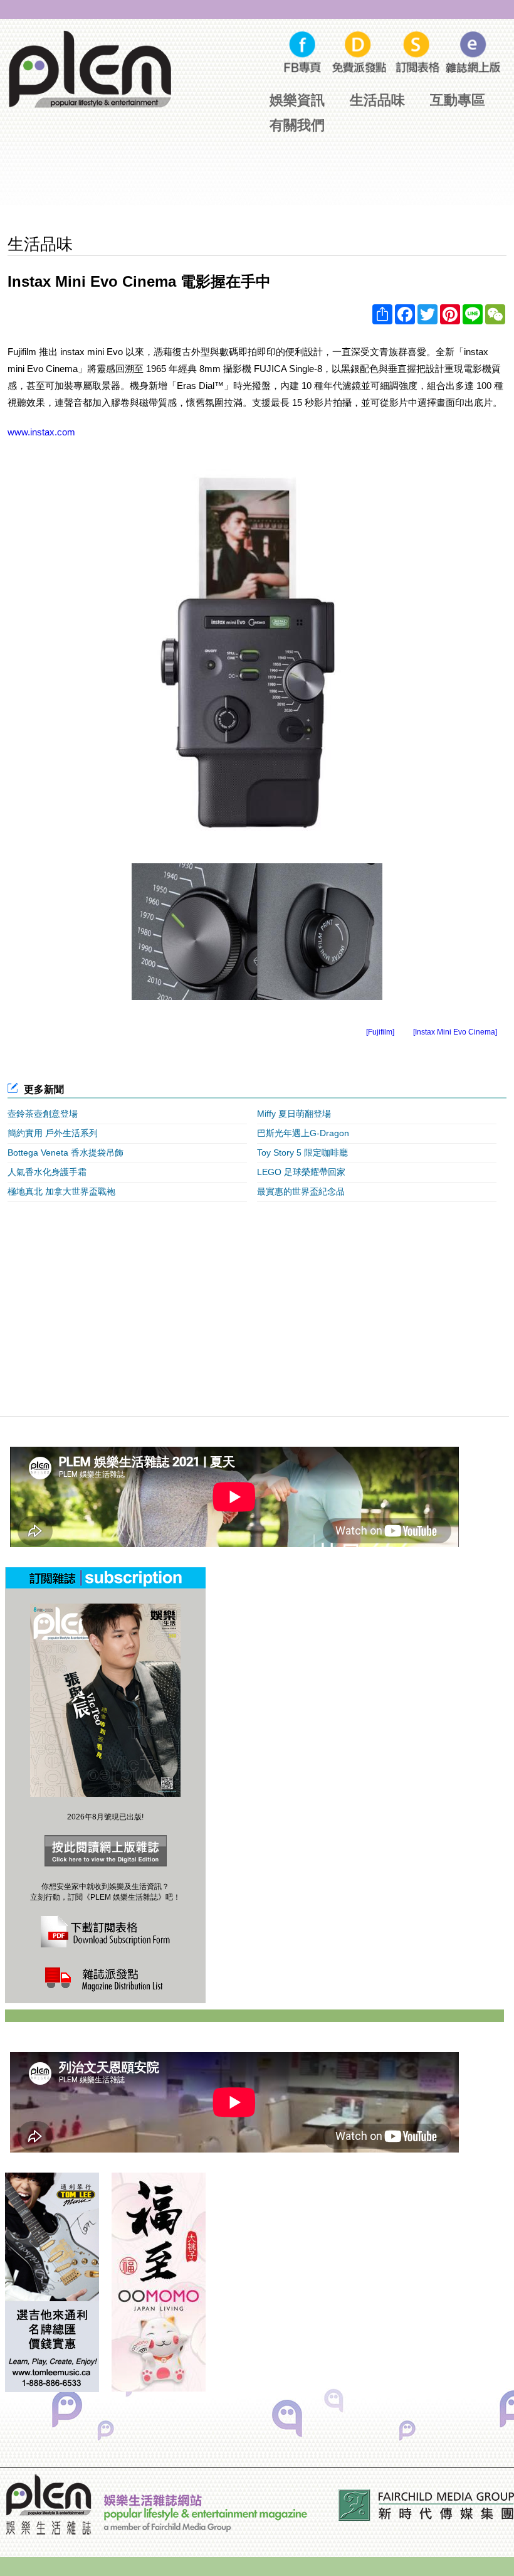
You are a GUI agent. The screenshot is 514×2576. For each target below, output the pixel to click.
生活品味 (377, 100)
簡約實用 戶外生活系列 (53, 1133)
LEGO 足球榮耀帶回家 (301, 1172)
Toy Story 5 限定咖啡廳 (302, 1152)
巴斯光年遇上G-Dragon (303, 1133)
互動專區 (458, 100)
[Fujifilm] (380, 1032)
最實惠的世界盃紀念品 (301, 1191)
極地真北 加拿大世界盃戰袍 (61, 1191)
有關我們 (297, 125)
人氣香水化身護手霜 (47, 1172)
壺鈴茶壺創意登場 (43, 1114)
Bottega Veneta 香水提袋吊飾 (66, 1152)
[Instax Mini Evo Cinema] (455, 1032)
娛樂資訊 (297, 100)
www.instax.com (41, 432)
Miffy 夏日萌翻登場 (294, 1114)
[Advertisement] (257, 187)
